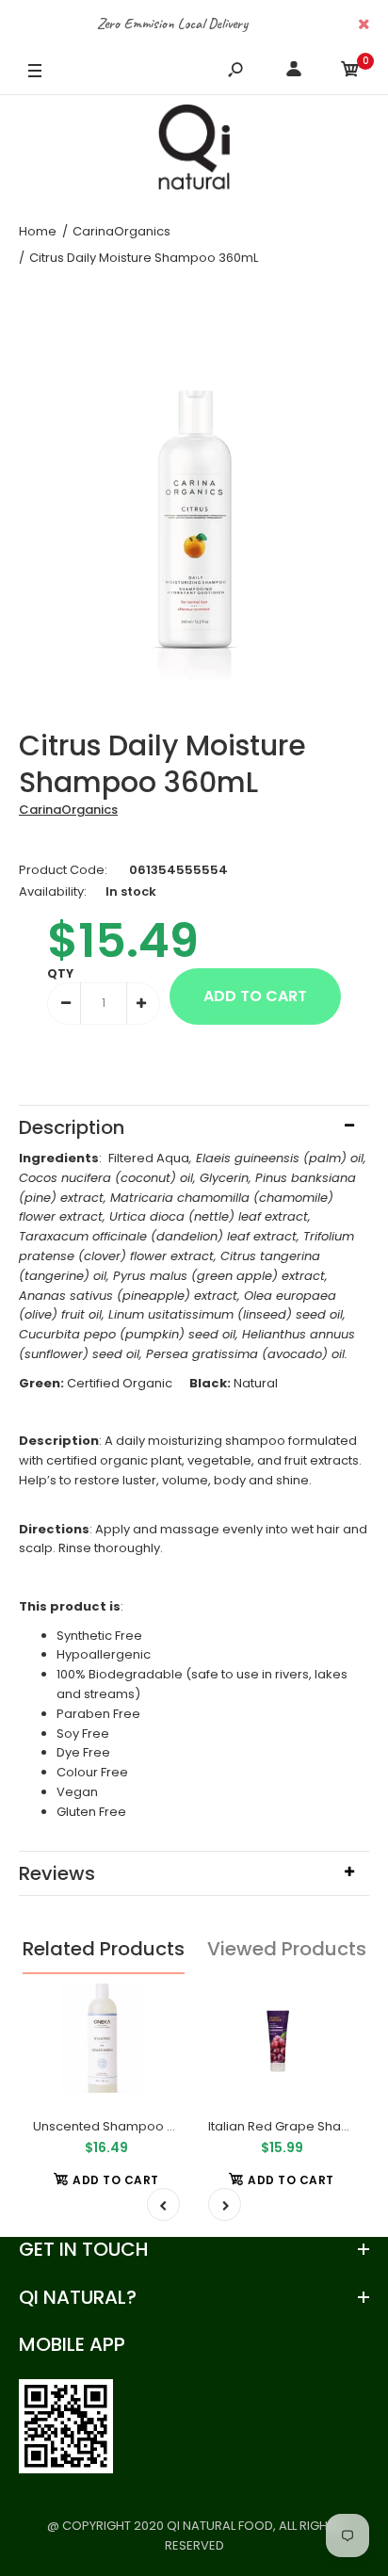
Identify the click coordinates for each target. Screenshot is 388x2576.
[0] (350, 72)
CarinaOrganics (68, 810)
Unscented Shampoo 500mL (120, 2126)
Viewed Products (287, 1949)
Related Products (104, 1949)
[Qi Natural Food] (194, 152)
